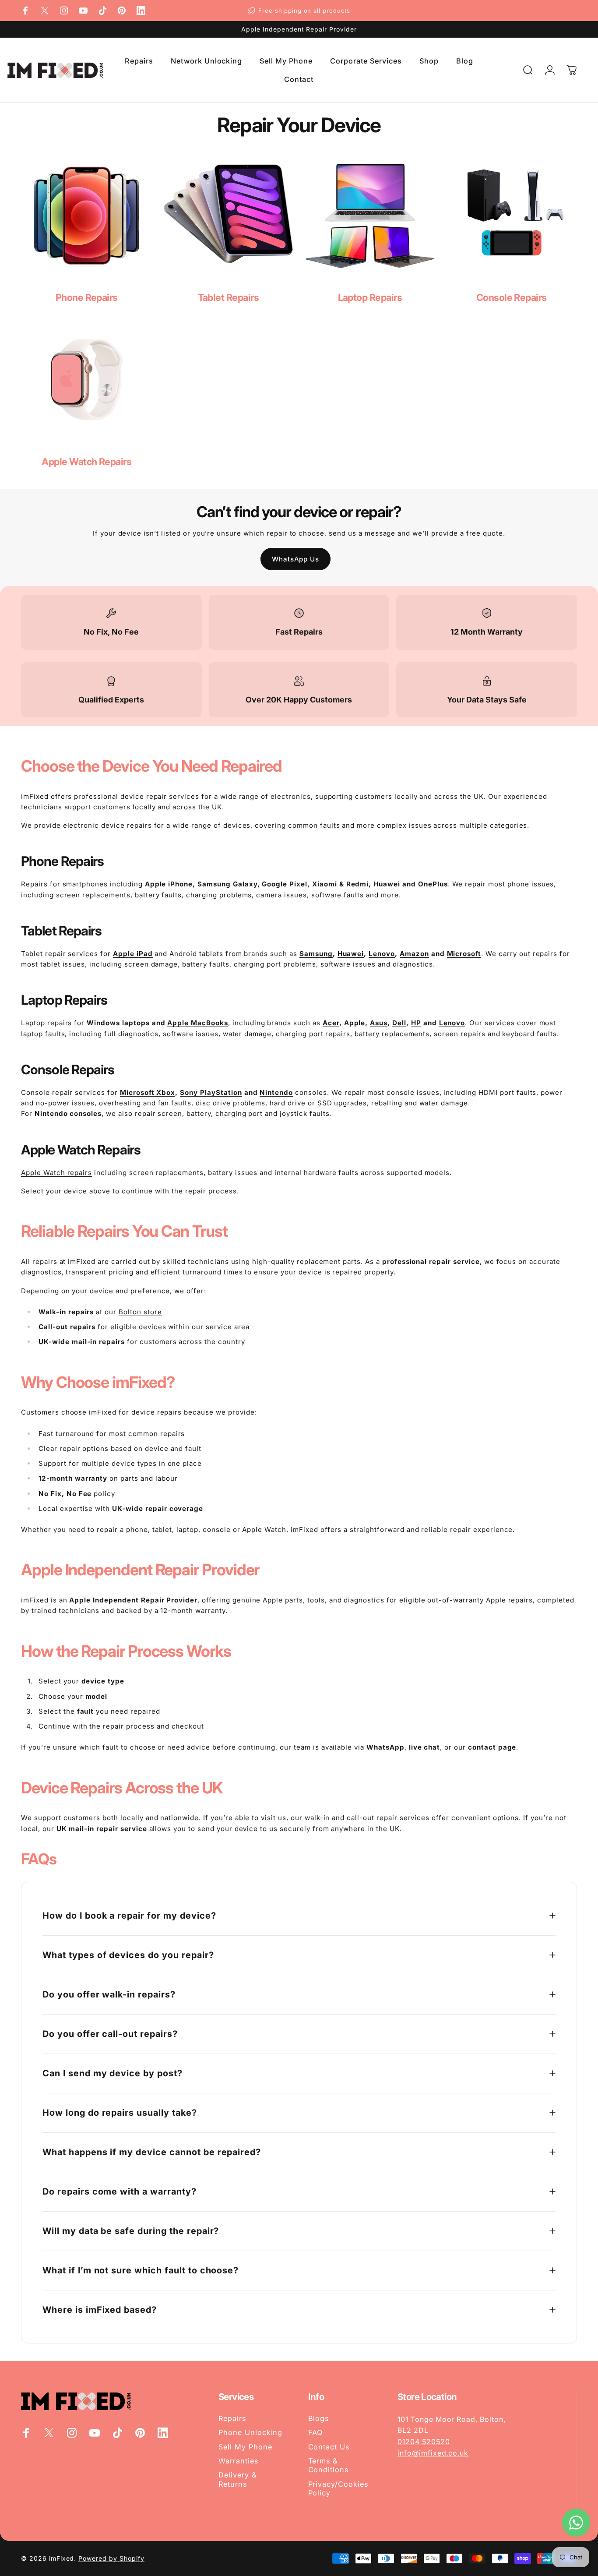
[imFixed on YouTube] (83, 11)
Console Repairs (512, 297)
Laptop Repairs (370, 297)
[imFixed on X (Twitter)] (45, 11)
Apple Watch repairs (56, 1173)
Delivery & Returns (237, 2479)
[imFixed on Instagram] (64, 11)
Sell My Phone (245, 2447)
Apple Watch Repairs (86, 462)
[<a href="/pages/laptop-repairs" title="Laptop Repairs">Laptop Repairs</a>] (370, 216)
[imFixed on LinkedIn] (141, 11)
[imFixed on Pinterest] (122, 11)
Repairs (232, 2418)
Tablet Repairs (228, 297)
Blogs (319, 2418)
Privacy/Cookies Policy (338, 2488)
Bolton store (140, 1312)
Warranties (238, 2461)
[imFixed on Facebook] (25, 11)
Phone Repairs (87, 297)
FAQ (316, 2432)
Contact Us (329, 2447)
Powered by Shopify (111, 2558)
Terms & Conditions (329, 2465)
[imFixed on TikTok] (102, 11)
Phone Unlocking (250, 2432)
